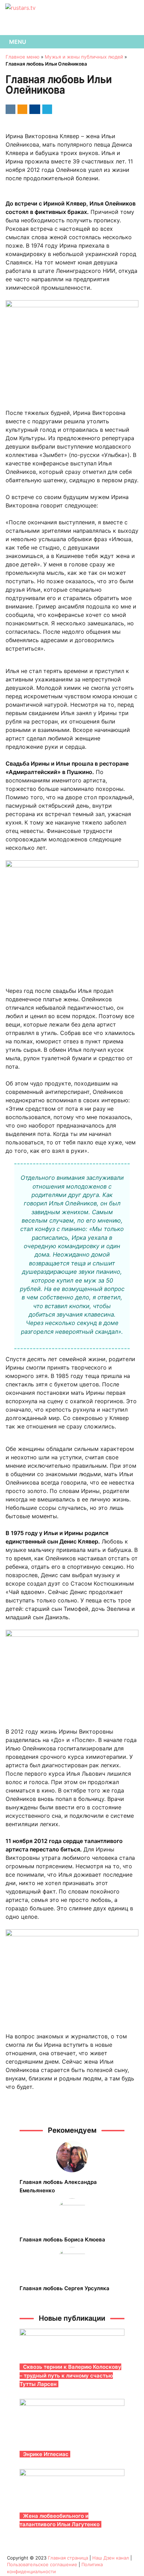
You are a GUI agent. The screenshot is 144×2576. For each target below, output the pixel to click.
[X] (46, 109)
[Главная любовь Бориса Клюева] (72, 2214)
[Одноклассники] (21, 109)
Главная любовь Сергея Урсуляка (64, 2288)
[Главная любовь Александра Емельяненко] (72, 2157)
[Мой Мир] (34, 109)
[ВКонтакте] (9, 109)
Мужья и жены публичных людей (84, 57)
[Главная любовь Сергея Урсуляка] (72, 2263)
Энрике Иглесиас (46, 2454)
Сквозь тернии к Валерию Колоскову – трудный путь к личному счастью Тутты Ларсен (70, 2375)
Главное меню (23, 57)
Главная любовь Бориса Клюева (62, 2239)
